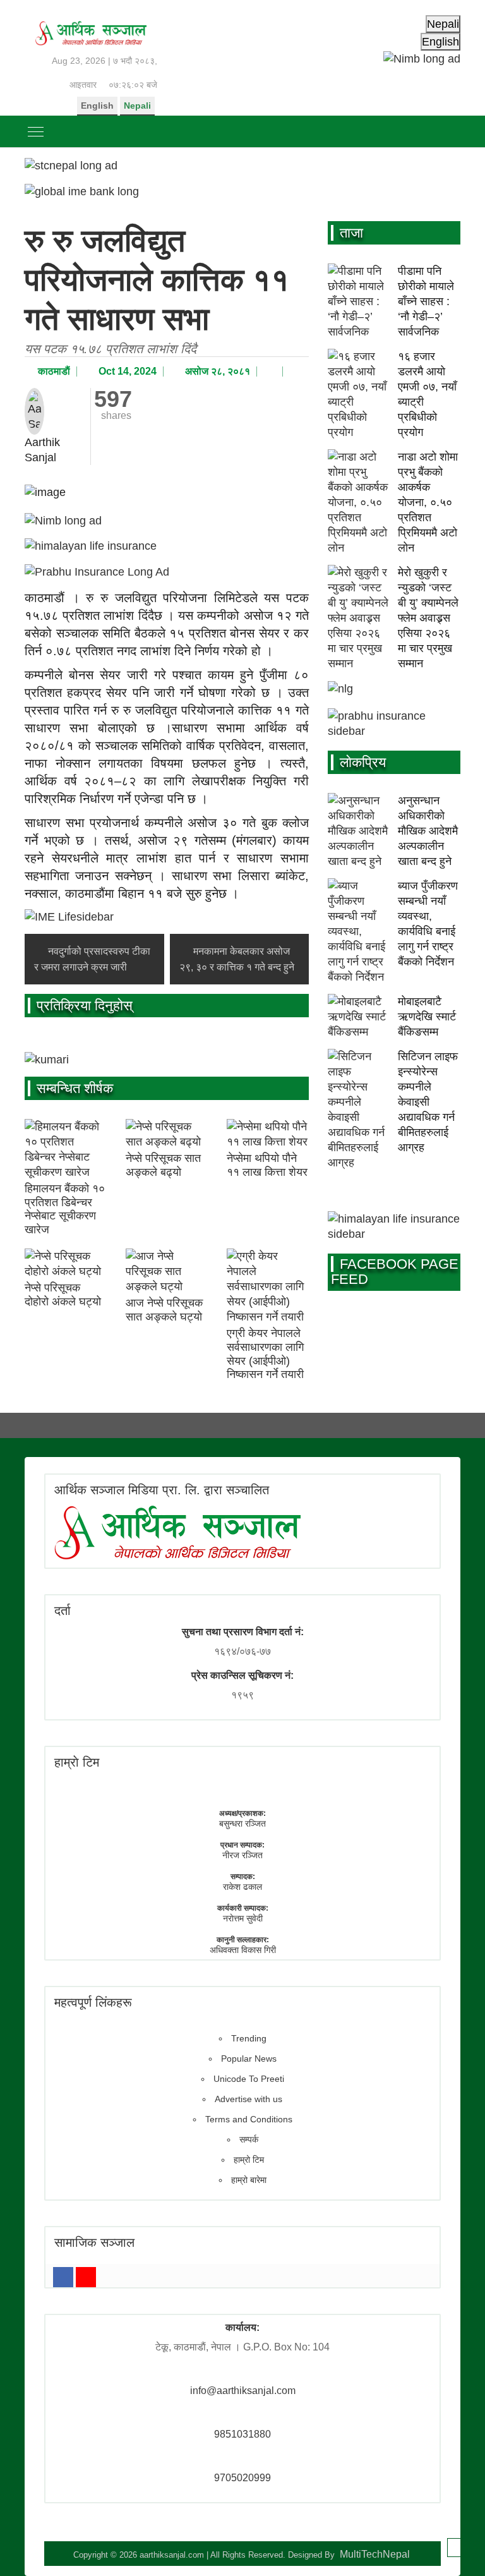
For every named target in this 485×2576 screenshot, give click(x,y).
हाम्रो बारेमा (249, 2180)
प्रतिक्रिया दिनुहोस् (85, 1006)
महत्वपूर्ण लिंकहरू (93, 2002)
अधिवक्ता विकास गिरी (243, 1950)
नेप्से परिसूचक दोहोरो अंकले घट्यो (63, 1295)
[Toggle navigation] (36, 131)
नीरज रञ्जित (242, 1855)
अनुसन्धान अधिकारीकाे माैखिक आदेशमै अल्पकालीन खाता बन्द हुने (428, 831)
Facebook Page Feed (395, 1272)
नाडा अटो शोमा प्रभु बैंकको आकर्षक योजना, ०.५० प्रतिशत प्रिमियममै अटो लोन (428, 502)
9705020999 (242, 2478)
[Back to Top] (457, 2548)
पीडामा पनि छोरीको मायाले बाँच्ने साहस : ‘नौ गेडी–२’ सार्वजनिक (426, 301)
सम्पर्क (249, 2139)
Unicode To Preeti (249, 2079)
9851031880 (242, 2434)
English (97, 106)
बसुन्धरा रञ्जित (242, 1823)
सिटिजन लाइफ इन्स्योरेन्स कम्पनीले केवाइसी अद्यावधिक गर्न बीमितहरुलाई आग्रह (428, 1102)
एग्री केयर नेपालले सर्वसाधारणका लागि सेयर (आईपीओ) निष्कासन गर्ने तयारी (265, 1354)
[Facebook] (63, 2277)
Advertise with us (248, 2099)
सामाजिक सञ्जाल (94, 2242)
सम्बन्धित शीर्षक (75, 1088)
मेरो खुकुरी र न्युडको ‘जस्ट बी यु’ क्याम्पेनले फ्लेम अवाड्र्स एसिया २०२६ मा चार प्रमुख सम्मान (428, 618)
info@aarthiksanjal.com (243, 2391)
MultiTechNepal (375, 2554)
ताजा (351, 233)
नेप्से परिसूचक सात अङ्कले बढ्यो (163, 1165)
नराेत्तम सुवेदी (243, 1918)
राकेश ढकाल (242, 1887)
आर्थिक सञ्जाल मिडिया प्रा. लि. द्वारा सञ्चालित (162, 1490)
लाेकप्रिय (363, 762)
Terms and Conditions (249, 2119)
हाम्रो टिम (249, 2160)
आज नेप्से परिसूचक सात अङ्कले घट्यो (164, 1310)
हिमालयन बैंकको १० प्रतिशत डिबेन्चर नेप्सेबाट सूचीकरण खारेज (65, 1209)
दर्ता (63, 1611)
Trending (249, 2038)
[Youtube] (86, 2277)
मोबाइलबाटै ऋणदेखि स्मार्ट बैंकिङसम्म (427, 1017)
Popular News (249, 2059)
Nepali (137, 106)
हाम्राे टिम (77, 1762)
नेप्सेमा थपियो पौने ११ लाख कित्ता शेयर (267, 1165)
